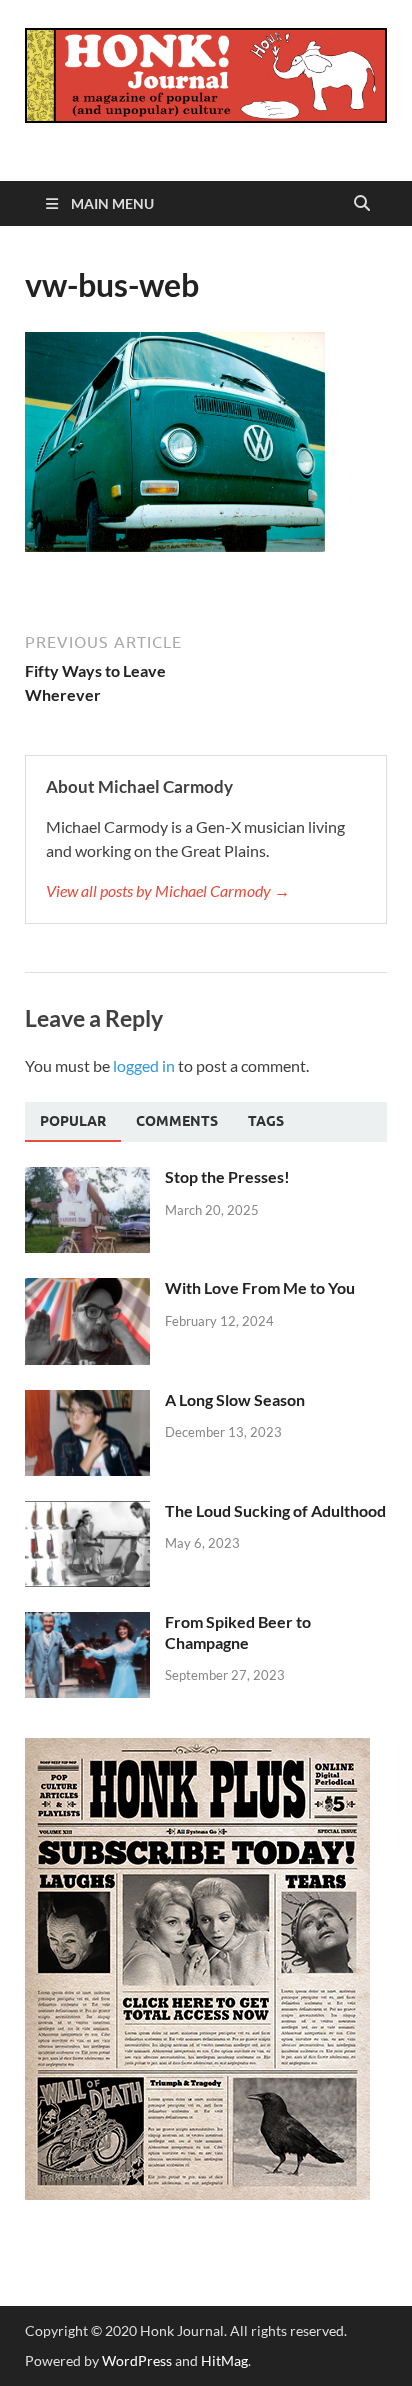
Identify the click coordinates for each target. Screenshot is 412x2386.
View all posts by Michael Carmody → (168, 890)
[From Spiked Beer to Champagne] (87, 1623)
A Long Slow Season (235, 1399)
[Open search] (362, 204)
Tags (266, 1121)
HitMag (224, 2360)
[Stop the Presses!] (87, 1178)
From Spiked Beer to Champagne (238, 1632)
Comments (177, 1121)
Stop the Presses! (227, 1176)
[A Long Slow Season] (87, 1401)
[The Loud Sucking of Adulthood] (87, 1512)
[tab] (73, 1122)
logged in (144, 1065)
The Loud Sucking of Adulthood (275, 1510)
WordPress (137, 2360)
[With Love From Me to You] (87, 1289)
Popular (73, 1121)
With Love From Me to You (260, 1287)
